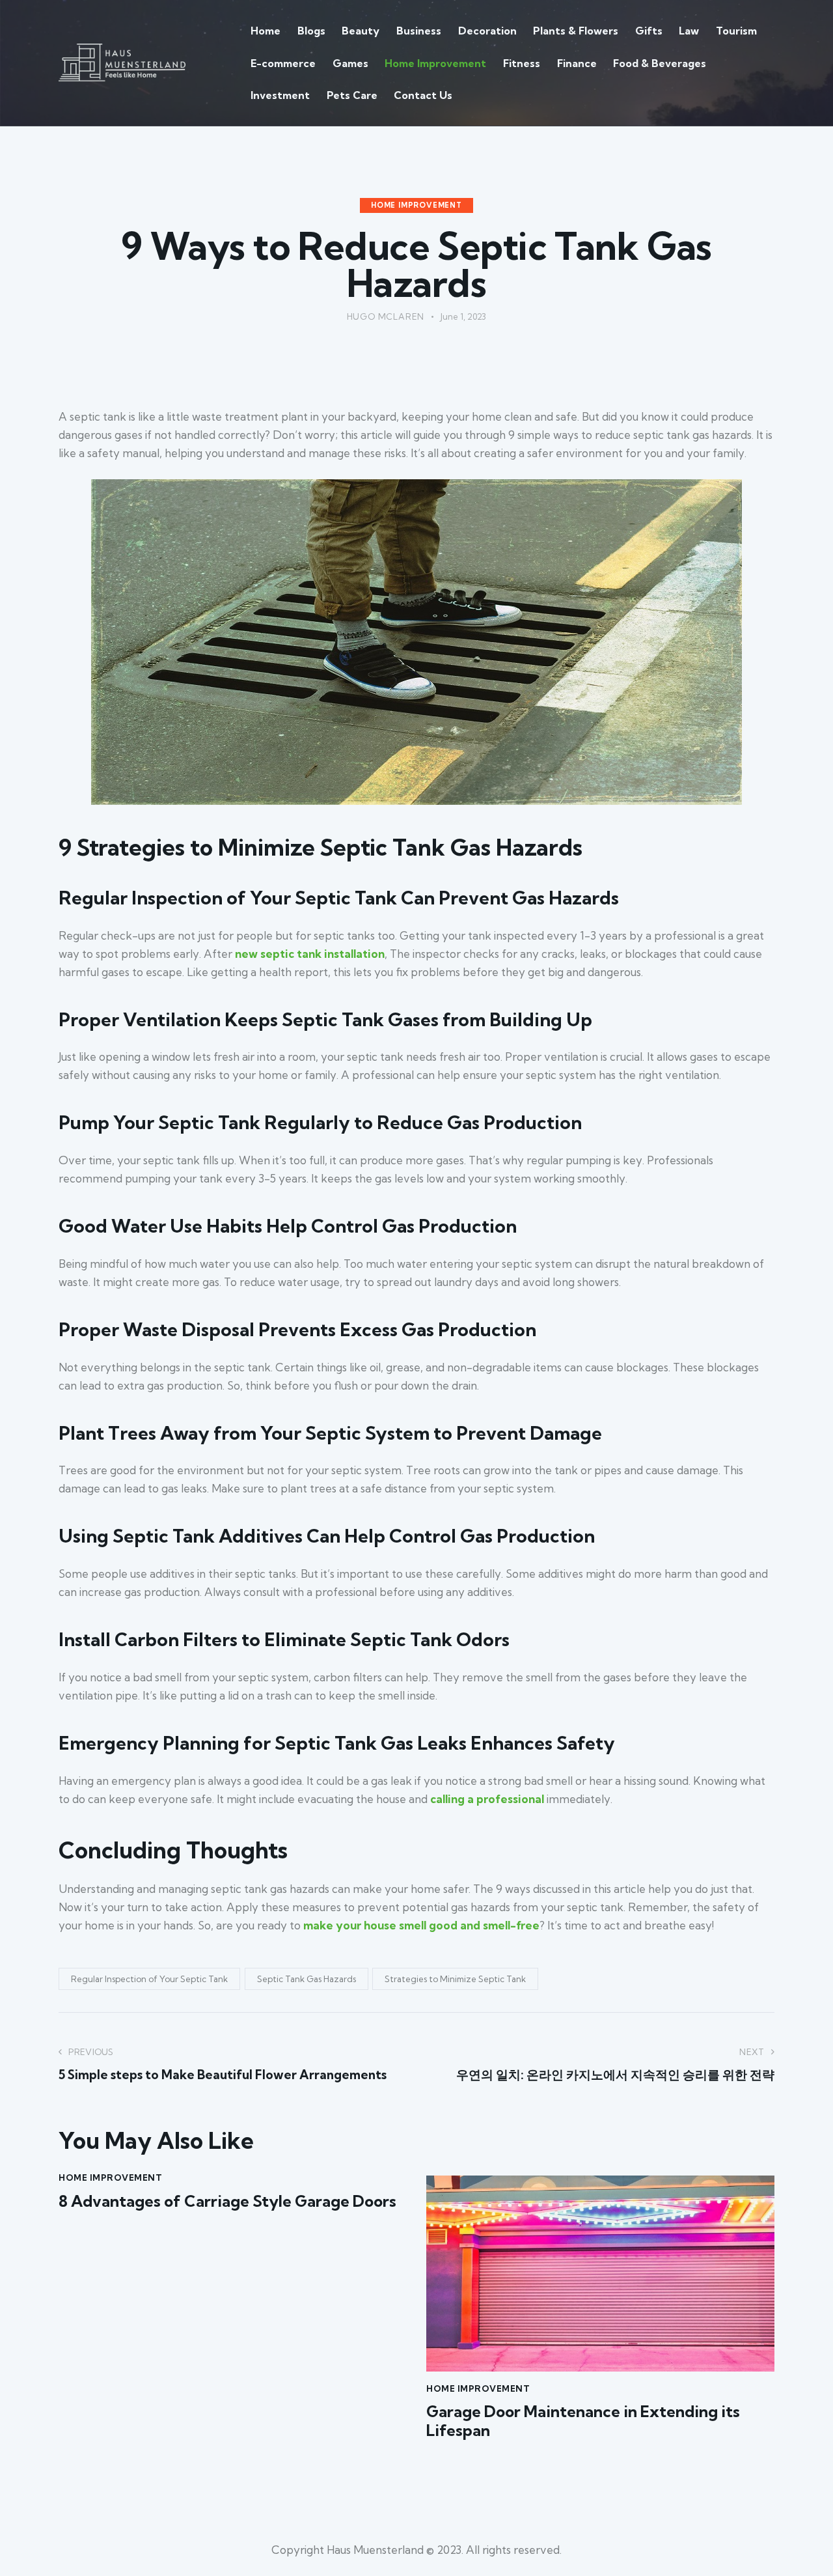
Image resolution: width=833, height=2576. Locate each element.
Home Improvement (416, 205)
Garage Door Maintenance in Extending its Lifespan (583, 2421)
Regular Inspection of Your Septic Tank (149, 1979)
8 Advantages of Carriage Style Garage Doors (227, 2201)
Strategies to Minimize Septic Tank (455, 1979)
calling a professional (487, 1799)
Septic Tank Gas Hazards (307, 1979)
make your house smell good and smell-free (421, 1925)
